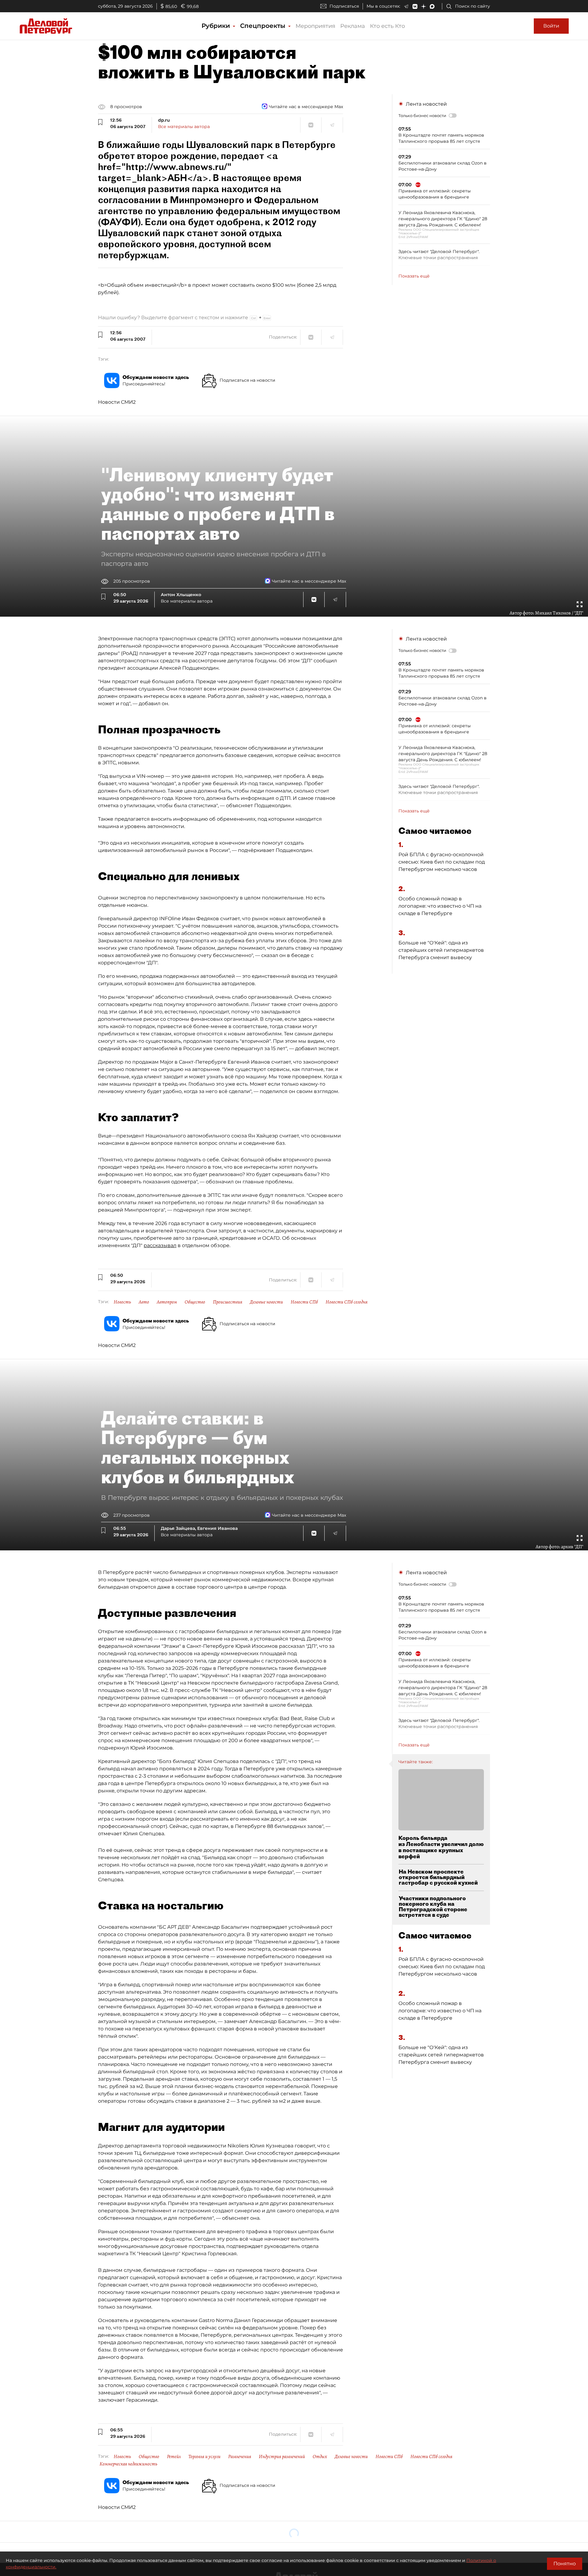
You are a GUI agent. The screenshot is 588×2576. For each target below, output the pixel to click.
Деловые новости (266, 1302)
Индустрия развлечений (282, 2457)
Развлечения (240, 2457)
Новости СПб (304, 1302)
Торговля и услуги (204, 2457)
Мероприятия (315, 26)
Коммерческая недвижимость (128, 2464)
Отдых (320, 2457)
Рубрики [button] (217, 26)
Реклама (353, 26)
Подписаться (344, 6)
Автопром (167, 1302)
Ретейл (174, 2457)
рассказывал (160, 1245)
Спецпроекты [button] (264, 26)
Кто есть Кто (387, 26)
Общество (195, 1302)
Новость (122, 1302)
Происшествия (228, 1302)
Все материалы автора (184, 127)
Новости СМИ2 (117, 402)
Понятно (565, 2564)
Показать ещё (414, 276)
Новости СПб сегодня (347, 1302)
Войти (551, 26)
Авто (144, 1302)
